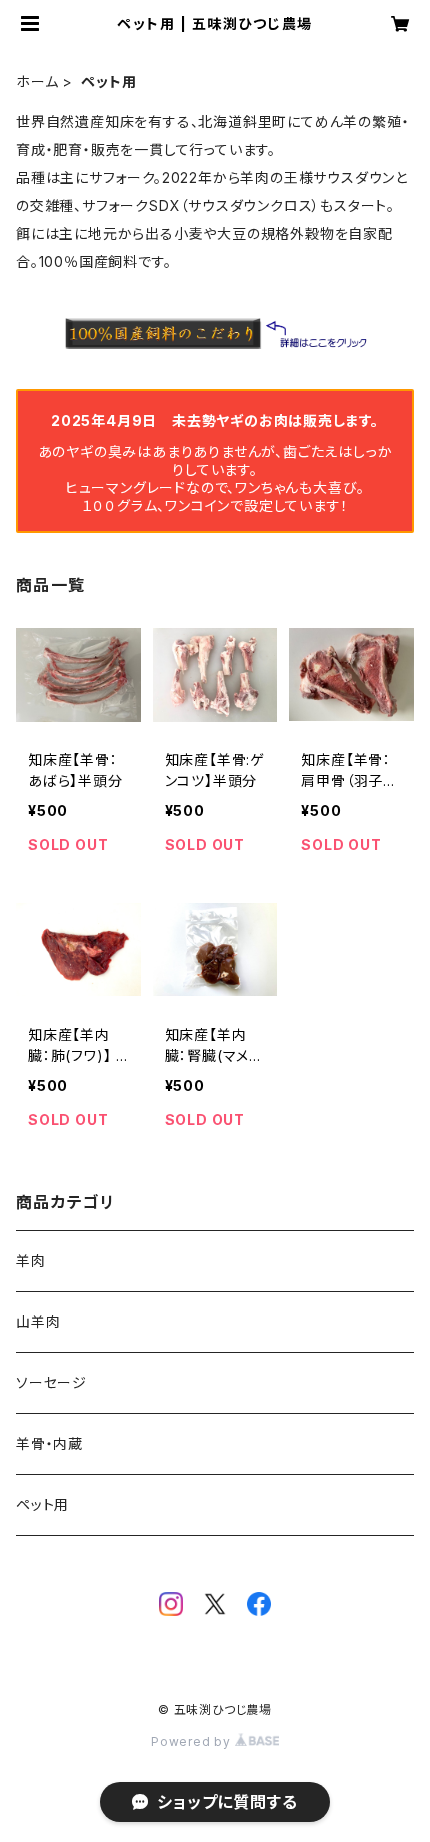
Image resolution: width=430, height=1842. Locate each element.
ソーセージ (51, 1382)
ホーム (37, 81)
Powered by (193, 1741)
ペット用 (42, 1504)
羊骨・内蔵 (49, 1443)
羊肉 (31, 1260)
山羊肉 (38, 1321)
